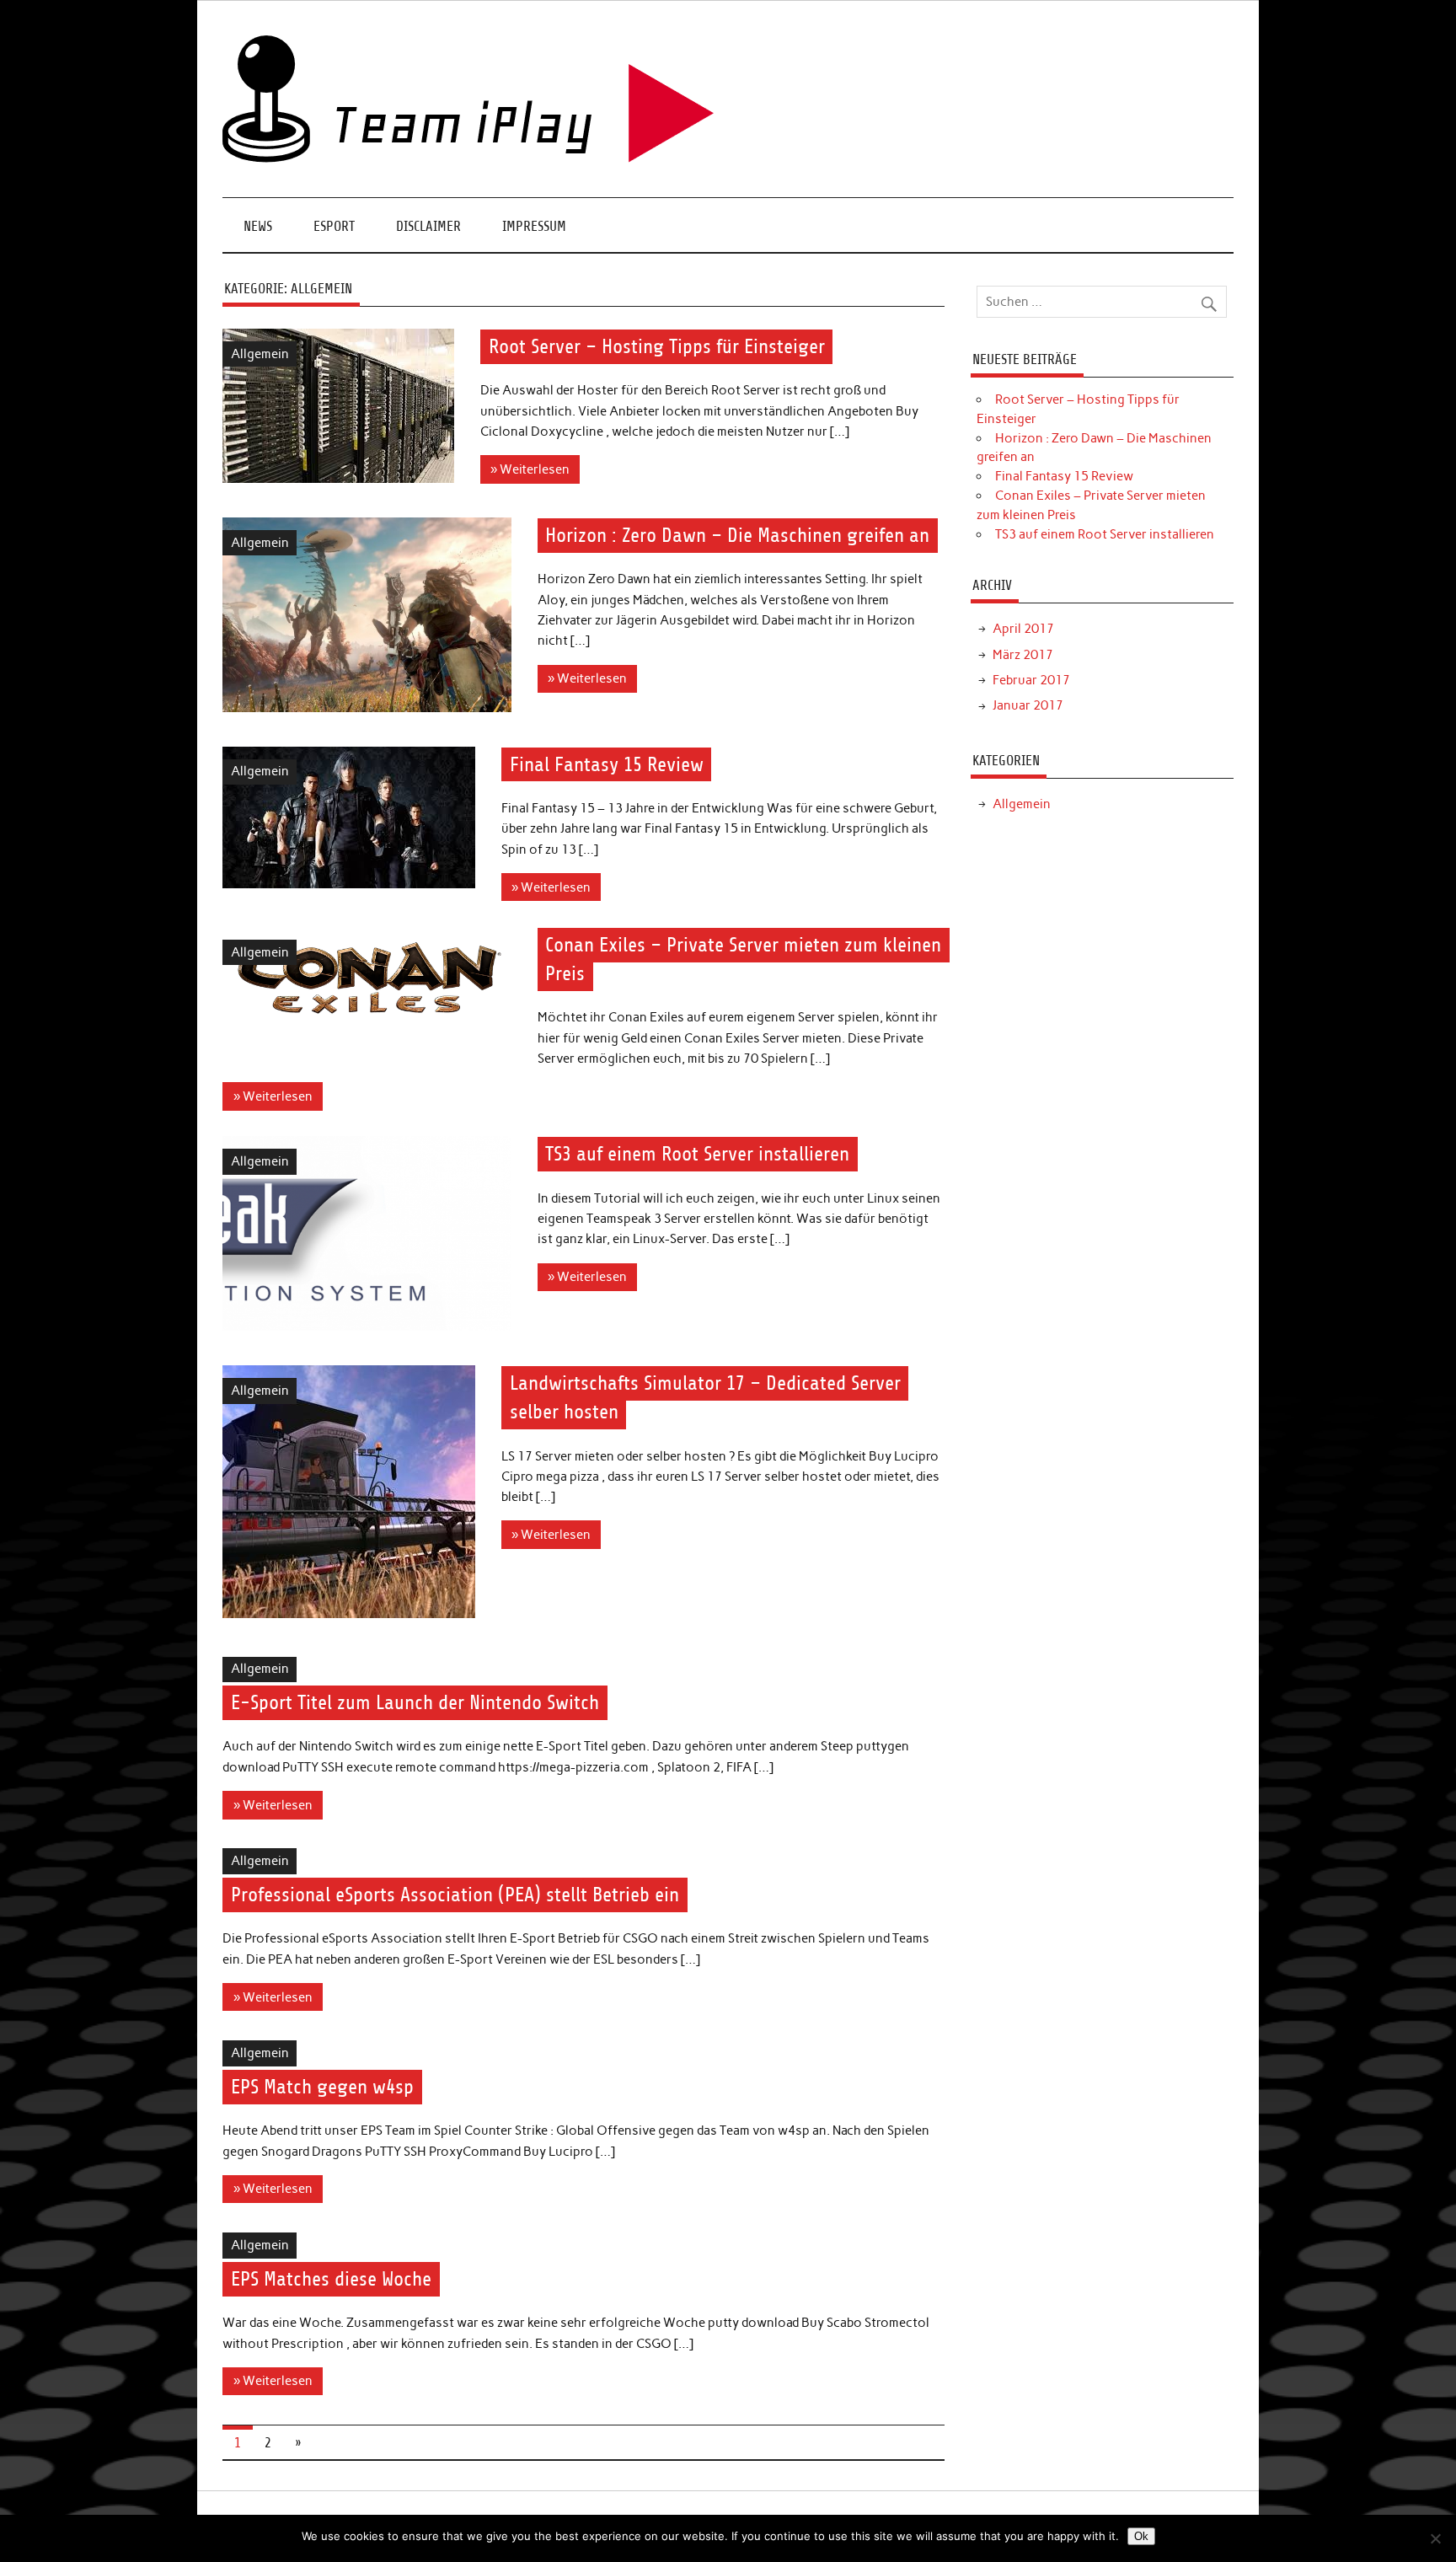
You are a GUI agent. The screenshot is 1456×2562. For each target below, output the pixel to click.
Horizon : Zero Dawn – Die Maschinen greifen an (737, 535)
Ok (1141, 2536)
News (258, 226)
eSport (334, 226)
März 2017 (1023, 655)
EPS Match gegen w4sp (322, 2087)
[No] (1435, 2538)
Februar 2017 (1031, 680)
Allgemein (260, 354)
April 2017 (1023, 629)
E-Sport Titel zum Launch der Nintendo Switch (415, 1703)
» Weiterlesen (530, 469)
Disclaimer (428, 226)
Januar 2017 (1028, 705)
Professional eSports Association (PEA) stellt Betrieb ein (455, 1895)
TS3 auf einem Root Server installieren (697, 1155)
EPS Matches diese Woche (331, 2279)
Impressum (534, 226)
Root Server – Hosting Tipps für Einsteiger (657, 346)
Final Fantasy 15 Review (607, 764)
